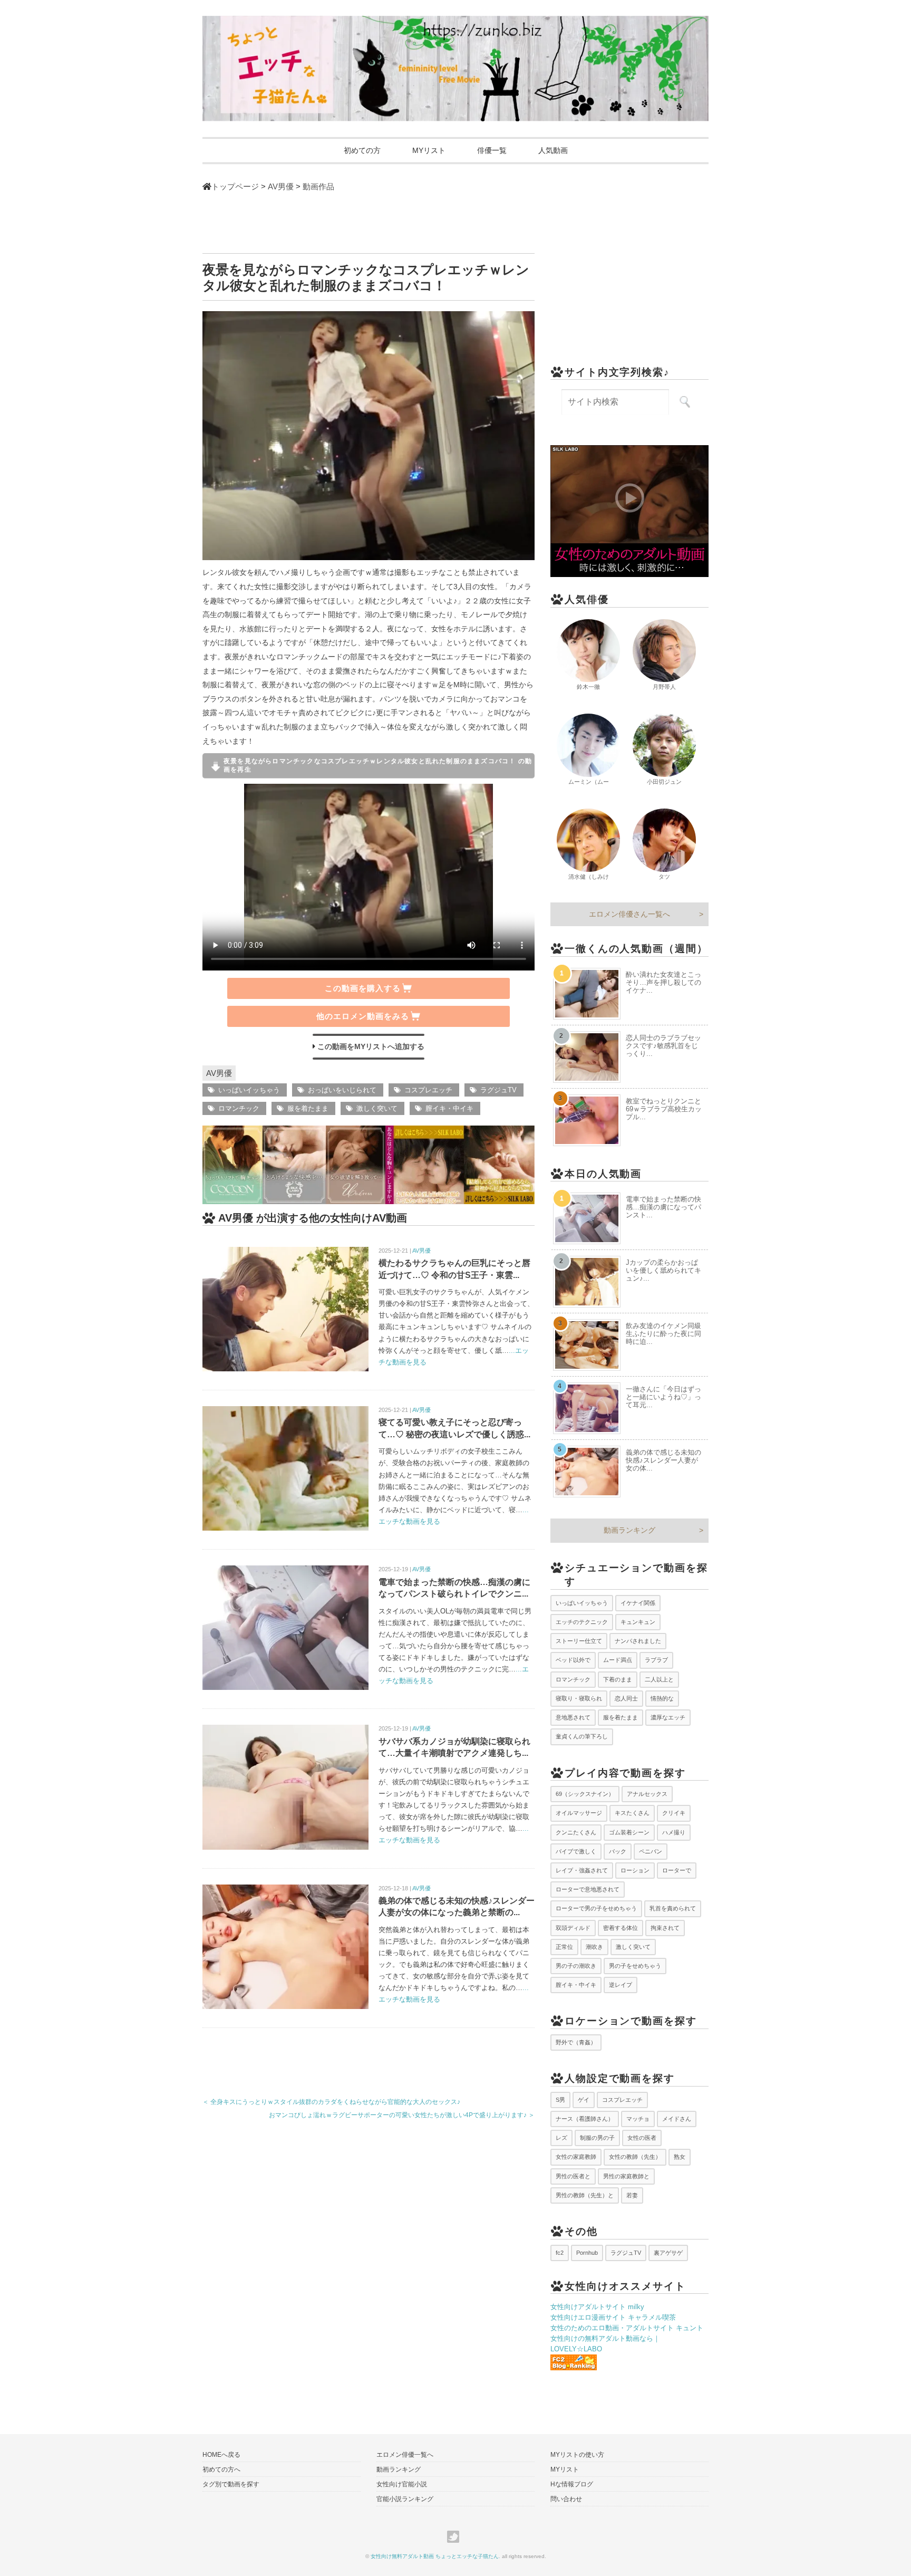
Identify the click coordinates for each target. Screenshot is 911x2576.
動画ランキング (629, 1530)
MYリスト (429, 150)
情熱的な (662, 1698)
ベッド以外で (573, 1660)
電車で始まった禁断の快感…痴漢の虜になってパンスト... (663, 1207)
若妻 (632, 2195)
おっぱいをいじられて (342, 1090)
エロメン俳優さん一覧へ (629, 914)
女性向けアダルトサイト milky (597, 2307)
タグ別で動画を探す (231, 2484)
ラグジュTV (498, 1090)
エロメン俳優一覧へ (405, 2455)
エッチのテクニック (582, 1622)
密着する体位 (621, 1928)
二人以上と (659, 1679)
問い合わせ (566, 2499)
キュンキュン (638, 1622)
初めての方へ (221, 2469)
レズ (561, 2138)
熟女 (680, 2157)
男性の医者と (573, 2176)
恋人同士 (626, 1698)
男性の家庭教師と (626, 2176)
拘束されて (665, 1928)
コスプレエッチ (428, 1090)
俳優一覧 (492, 150)
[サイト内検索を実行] (685, 402)
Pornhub (587, 2253)
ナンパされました (638, 1641)
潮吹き (594, 1947)
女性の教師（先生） (635, 2157)
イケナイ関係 (638, 1603)
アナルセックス (647, 1794)
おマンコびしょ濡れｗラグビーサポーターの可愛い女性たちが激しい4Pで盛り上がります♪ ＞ (402, 2115)
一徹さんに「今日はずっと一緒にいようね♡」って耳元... (663, 1397)
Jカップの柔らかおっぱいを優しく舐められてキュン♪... (663, 1270)
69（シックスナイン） (585, 1794)
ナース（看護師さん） (585, 2119)
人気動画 (553, 150)
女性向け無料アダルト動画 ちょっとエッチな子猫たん (435, 2556)
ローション (635, 1870)
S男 (560, 2100)
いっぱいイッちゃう (249, 1090)
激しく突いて (377, 1108)
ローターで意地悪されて (588, 1889)
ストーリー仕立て (579, 1641)
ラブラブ (656, 1660)
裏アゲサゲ (668, 2253)
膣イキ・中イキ (449, 1108)
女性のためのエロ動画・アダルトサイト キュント (627, 2328)
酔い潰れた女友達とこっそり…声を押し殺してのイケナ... (663, 982)
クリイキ (674, 1813)
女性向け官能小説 (402, 2484)
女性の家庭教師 (576, 2157)
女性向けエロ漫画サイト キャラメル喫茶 (613, 2317)
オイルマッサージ (579, 1813)
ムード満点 (618, 1660)
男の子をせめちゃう (635, 1966)
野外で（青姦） (576, 2042)
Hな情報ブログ (572, 2484)
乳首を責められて (673, 1908)
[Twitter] (456, 2537)
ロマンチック (239, 1108)
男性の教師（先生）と (585, 2195)
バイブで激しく (576, 1851)
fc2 (560, 2253)
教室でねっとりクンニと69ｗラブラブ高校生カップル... (664, 1109)
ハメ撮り (674, 1832)
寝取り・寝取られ (579, 1698)
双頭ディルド (573, 1928)
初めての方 (362, 150)
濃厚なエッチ (668, 1717)
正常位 (564, 1947)
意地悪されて (573, 1717)
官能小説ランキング (405, 2499)
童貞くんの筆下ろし (582, 1736)
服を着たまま (308, 1108)
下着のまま (618, 1679)
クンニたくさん (576, 1832)
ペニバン (651, 1851)
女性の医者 (642, 2138)
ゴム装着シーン (629, 1832)
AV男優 (219, 1073)
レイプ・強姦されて (582, 1870)
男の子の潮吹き (576, 1966)
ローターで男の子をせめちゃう (596, 1908)
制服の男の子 (597, 2138)
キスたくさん (632, 1813)
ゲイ (584, 2100)
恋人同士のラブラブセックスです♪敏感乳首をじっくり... (663, 1046)
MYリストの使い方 (577, 2455)
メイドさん (677, 2119)
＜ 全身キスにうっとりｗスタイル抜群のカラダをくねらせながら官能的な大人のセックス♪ (331, 2102)
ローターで (677, 1870)
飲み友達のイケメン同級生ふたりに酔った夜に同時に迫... (663, 1334)
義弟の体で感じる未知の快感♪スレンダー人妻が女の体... (663, 1460)
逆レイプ (621, 1985)
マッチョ (638, 2119)
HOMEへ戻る (221, 2455)
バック (618, 1851)
